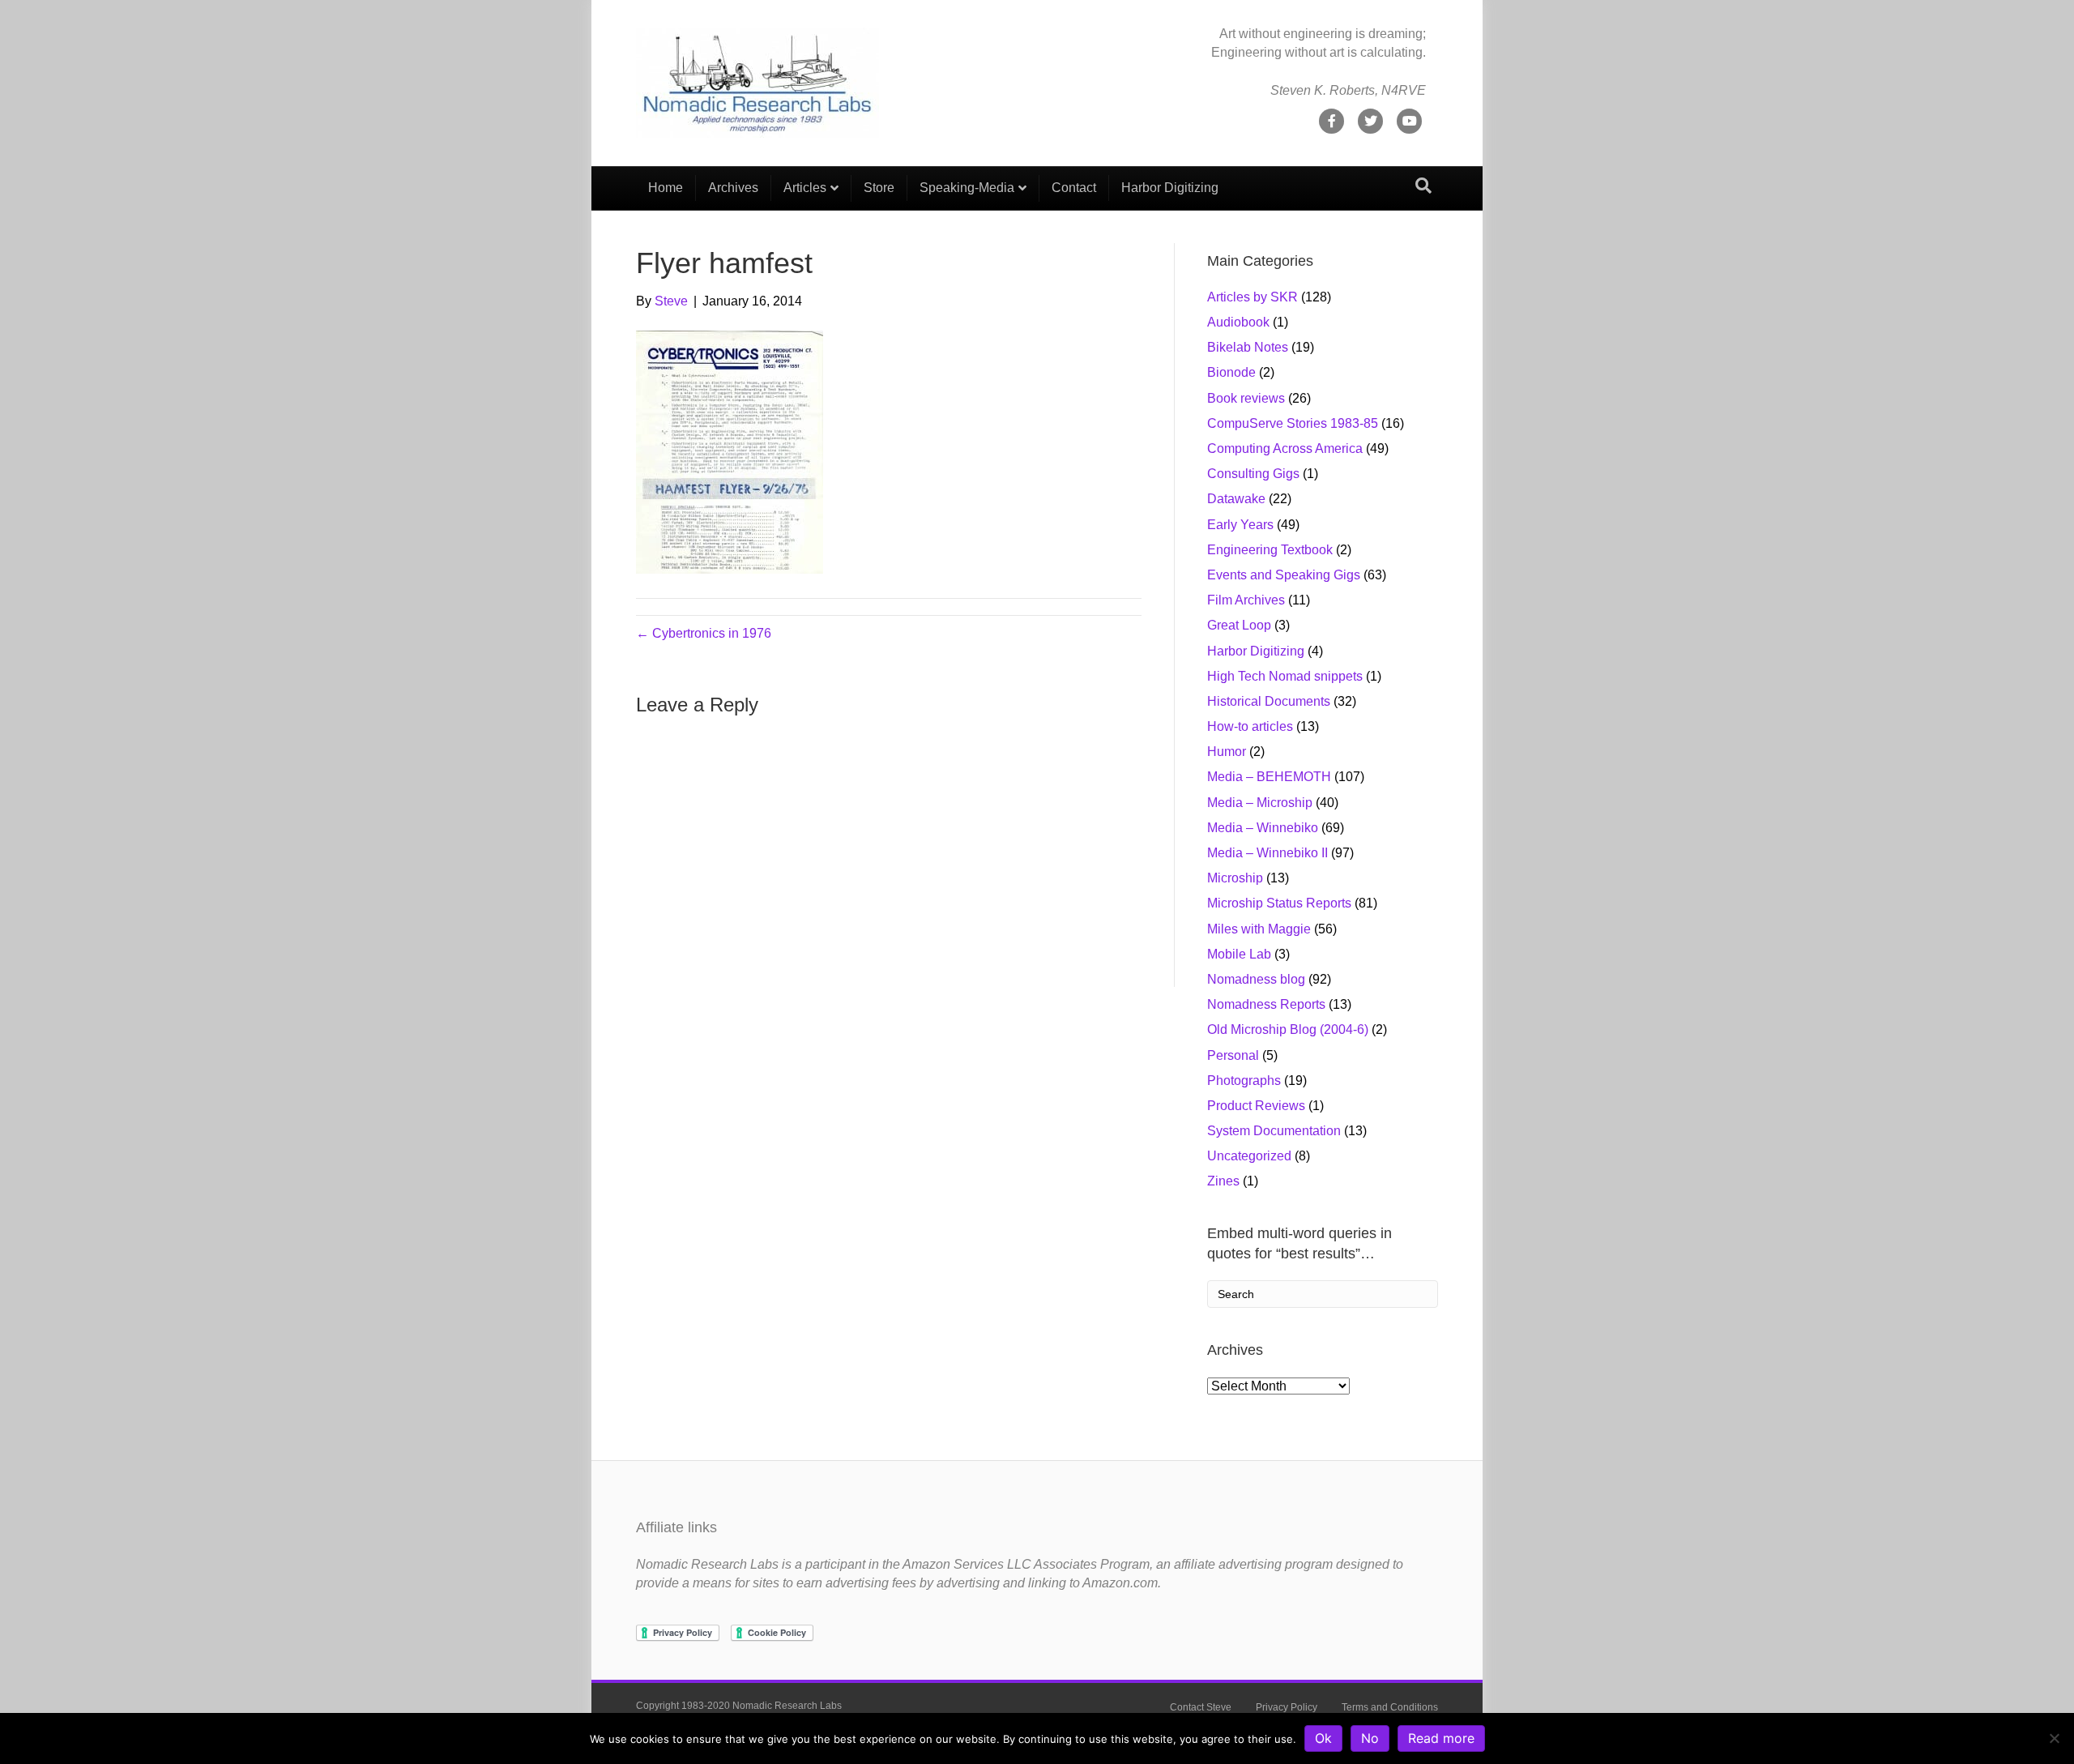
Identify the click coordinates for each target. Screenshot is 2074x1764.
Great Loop (1239, 625)
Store (879, 188)
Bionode (1231, 372)
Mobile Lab (1239, 954)
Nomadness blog (1256, 979)
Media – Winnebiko (1263, 828)
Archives (733, 188)
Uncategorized (1249, 1156)
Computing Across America (1285, 448)
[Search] (1423, 186)
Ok (1323, 1738)
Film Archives (1246, 600)
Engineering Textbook (1270, 550)
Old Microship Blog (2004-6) (1288, 1029)
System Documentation (1274, 1131)
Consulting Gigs (1253, 474)
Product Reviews (1256, 1106)
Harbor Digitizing (1170, 188)
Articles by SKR (1253, 297)
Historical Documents (1269, 701)
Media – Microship (1260, 803)
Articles (805, 188)
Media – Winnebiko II (1267, 853)
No (1370, 1738)
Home (666, 188)
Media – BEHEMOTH (1269, 777)
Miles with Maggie (1259, 929)
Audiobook (1238, 322)
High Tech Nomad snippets (1285, 676)
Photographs (1244, 1081)
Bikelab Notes (1248, 347)
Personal (1233, 1055)
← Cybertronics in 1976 (704, 633)
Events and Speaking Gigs (1284, 575)
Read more (1441, 1738)
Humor (1227, 752)
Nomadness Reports (1266, 1004)
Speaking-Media (967, 188)
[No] (2054, 1738)
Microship (1235, 878)
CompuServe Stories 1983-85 (1293, 423)
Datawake (1236, 499)
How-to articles (1250, 726)
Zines (1223, 1181)
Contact (1074, 188)
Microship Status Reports (1279, 903)
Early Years (1240, 525)
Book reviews (1246, 398)
